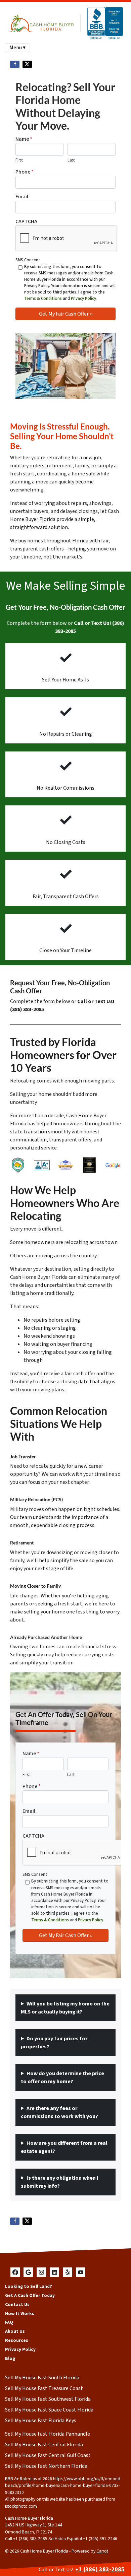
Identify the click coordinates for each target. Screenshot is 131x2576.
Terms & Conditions (43, 299)
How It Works (20, 2314)
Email (22, 197)
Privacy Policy (83, 299)
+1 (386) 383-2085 (100, 2569)
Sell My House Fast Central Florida (44, 2445)
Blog (10, 2358)
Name (24, 139)
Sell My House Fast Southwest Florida (48, 2399)
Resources (17, 2340)
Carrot (102, 2551)
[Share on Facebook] (15, 64)
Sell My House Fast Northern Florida (46, 2466)
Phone (25, 172)
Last (71, 160)
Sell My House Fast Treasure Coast (44, 2388)
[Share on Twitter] (27, 64)
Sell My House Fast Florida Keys (41, 2421)
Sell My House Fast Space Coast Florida (49, 2410)
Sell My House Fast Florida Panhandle (48, 2434)
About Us (15, 2331)
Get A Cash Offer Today (30, 2295)
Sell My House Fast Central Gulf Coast (48, 2455)
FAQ (9, 2322)
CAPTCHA (26, 221)
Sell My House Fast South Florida (42, 2378)
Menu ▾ (17, 48)
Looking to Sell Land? (29, 2286)
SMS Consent (28, 260)
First (19, 160)
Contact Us (17, 2304)
